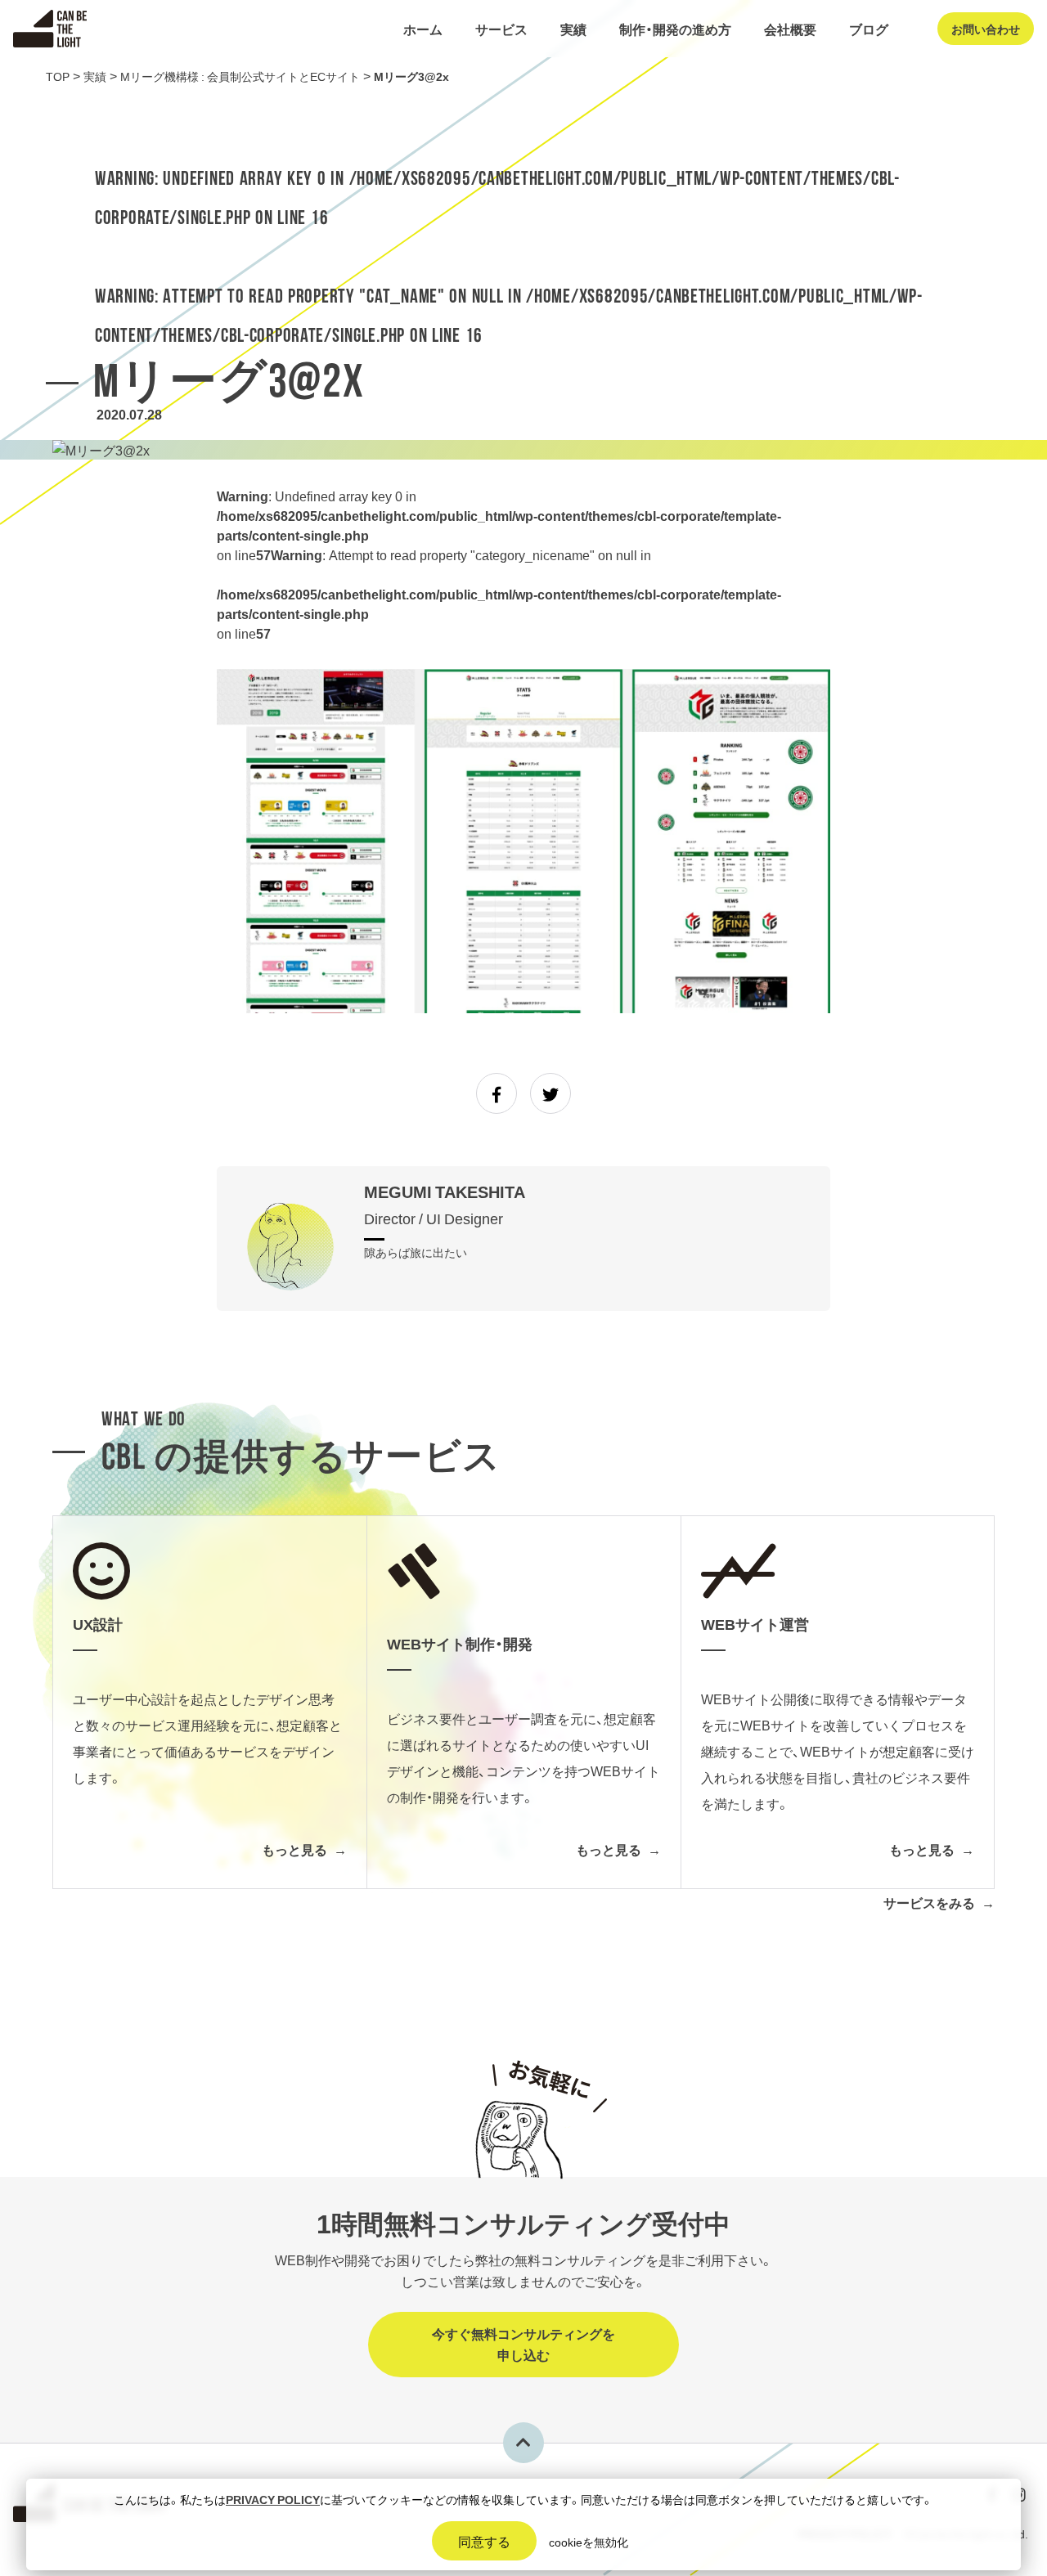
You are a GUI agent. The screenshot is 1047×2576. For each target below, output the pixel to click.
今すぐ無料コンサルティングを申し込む (523, 2344)
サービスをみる (929, 1902)
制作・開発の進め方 (675, 29)
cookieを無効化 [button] (589, 2542)
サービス (501, 29)
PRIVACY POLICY (273, 2499)
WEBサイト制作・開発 (542, 100)
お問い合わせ (986, 29)
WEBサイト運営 (528, 126)
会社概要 (790, 29)
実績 (573, 29)
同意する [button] (484, 2541)
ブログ (869, 29)
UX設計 (506, 74)
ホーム (423, 29)
